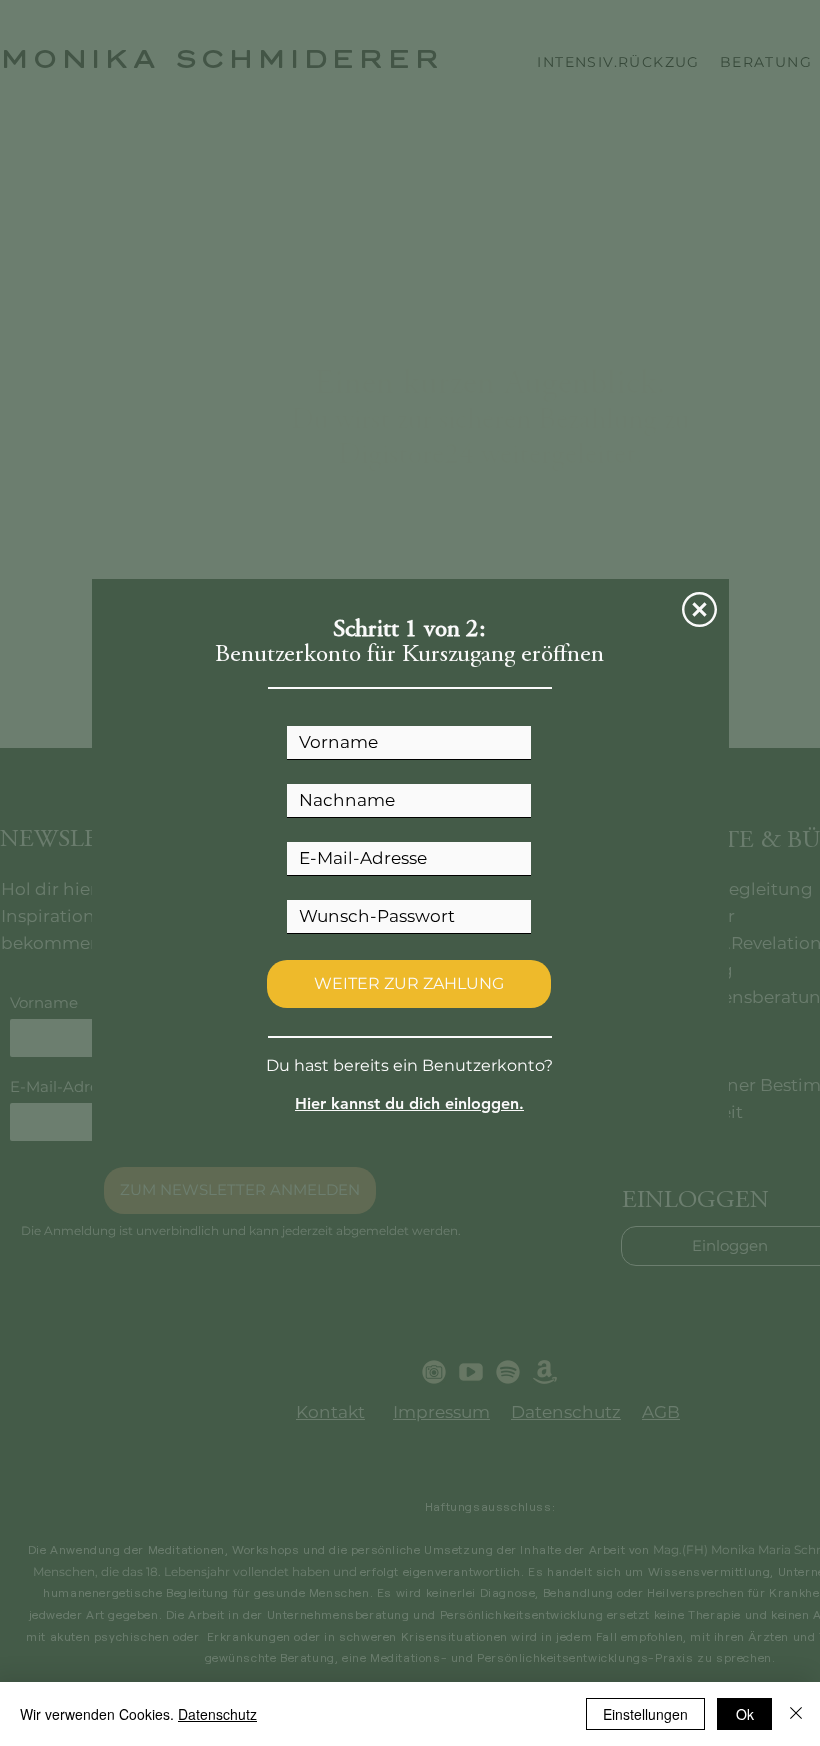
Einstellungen (645, 1714)
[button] (699, 609)
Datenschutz (217, 1714)
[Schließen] (796, 1714)
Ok (745, 1714)
